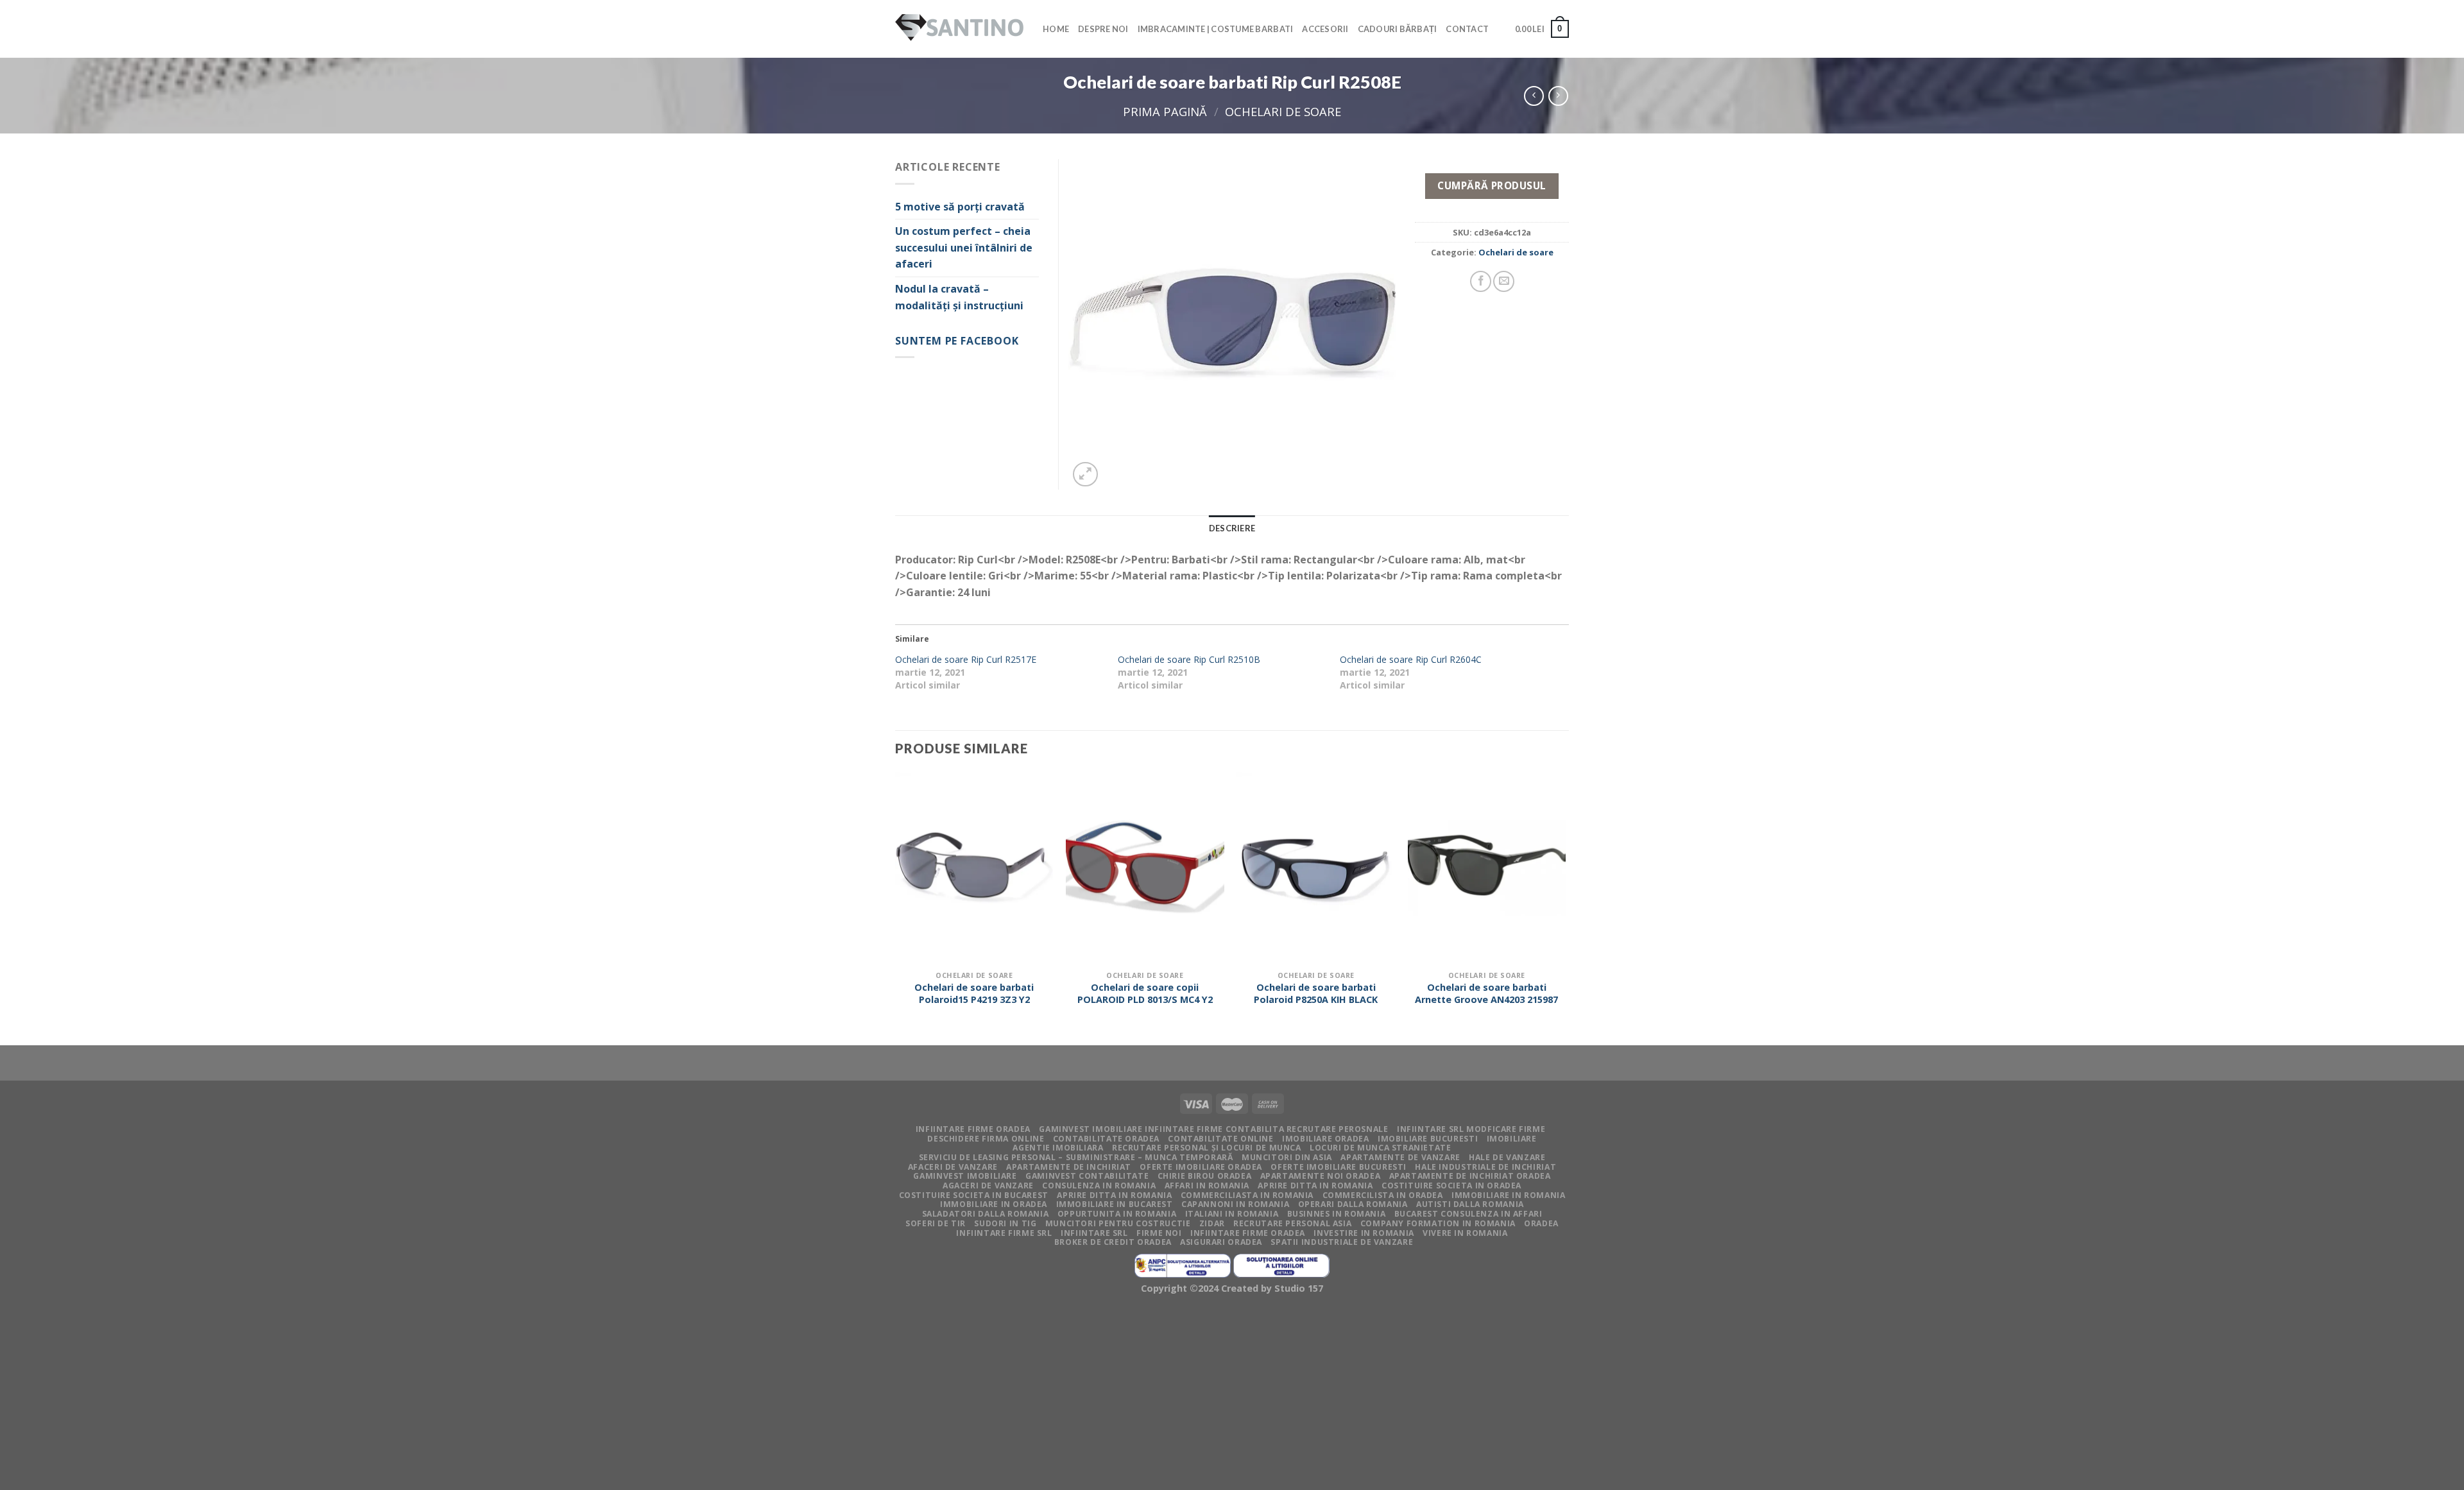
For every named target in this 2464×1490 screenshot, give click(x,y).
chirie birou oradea (1205, 1176)
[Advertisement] (385, 1395)
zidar (1212, 1223)
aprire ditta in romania (1114, 1195)
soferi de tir (936, 1223)
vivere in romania (1465, 1233)
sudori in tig (1005, 1223)
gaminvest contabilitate (1087, 1176)
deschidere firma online (986, 1139)
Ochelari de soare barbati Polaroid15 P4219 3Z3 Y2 (974, 994)
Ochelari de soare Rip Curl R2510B (1189, 659)
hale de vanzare (1507, 1157)
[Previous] (896, 907)
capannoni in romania (1235, 1204)
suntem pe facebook (957, 341)
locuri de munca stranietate (1381, 1148)
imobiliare (1512, 1139)
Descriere (1232, 528)
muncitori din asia (1287, 1157)
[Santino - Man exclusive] (959, 29)
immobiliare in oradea (994, 1204)
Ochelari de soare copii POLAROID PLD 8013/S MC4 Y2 (1145, 994)
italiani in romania (1232, 1214)
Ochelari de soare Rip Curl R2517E (966, 659)
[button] (1232, 324)
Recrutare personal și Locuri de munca (1207, 1148)
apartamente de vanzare (1400, 1157)
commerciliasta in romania (1247, 1195)
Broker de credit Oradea (1113, 1242)
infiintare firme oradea (973, 1129)
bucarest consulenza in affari (1468, 1214)
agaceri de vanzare (988, 1186)
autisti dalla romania (1470, 1204)
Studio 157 (1299, 1288)
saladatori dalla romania (986, 1214)
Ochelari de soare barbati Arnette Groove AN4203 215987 (1486, 994)
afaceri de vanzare (953, 1167)
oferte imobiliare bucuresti (1339, 1167)
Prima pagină (1165, 111)
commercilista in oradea (1383, 1195)
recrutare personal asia (1292, 1223)
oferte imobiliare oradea (1201, 1167)
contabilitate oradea (1106, 1139)
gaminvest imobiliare (965, 1176)
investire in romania (1364, 1233)
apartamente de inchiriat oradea (1470, 1176)
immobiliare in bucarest (1115, 1204)
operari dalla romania (1353, 1204)
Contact (1467, 29)
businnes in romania (1337, 1214)
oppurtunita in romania (1117, 1214)
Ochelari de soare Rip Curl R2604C (1411, 659)
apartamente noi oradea (1320, 1176)
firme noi (1159, 1233)
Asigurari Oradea (1221, 1242)
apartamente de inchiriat (1069, 1167)
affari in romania (1207, 1186)
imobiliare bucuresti (1428, 1139)
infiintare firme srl (1004, 1233)
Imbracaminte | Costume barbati (1216, 29)
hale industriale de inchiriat (1485, 1167)
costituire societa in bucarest (974, 1195)
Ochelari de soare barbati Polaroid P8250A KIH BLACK (1316, 994)
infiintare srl (1094, 1233)
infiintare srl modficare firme (1471, 1129)
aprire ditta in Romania (1315, 1186)
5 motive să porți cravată (960, 207)
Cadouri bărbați (1398, 29)
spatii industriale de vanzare (1342, 1242)
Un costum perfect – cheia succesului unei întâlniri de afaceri (964, 247)
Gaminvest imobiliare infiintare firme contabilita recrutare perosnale (1213, 1129)
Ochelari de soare (1283, 111)
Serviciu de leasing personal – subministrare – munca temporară (1076, 1157)
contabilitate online (1220, 1139)
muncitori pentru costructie (1118, 1223)
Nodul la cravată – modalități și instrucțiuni (959, 297)
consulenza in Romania (1099, 1186)
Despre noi (1103, 29)
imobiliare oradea (1325, 1139)
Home (1056, 29)
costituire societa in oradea (1451, 1186)
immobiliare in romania (1508, 1195)
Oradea (1541, 1223)
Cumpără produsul (1492, 185)
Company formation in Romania (1438, 1223)
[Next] (1565, 907)
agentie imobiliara (1058, 1148)
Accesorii (1325, 29)
